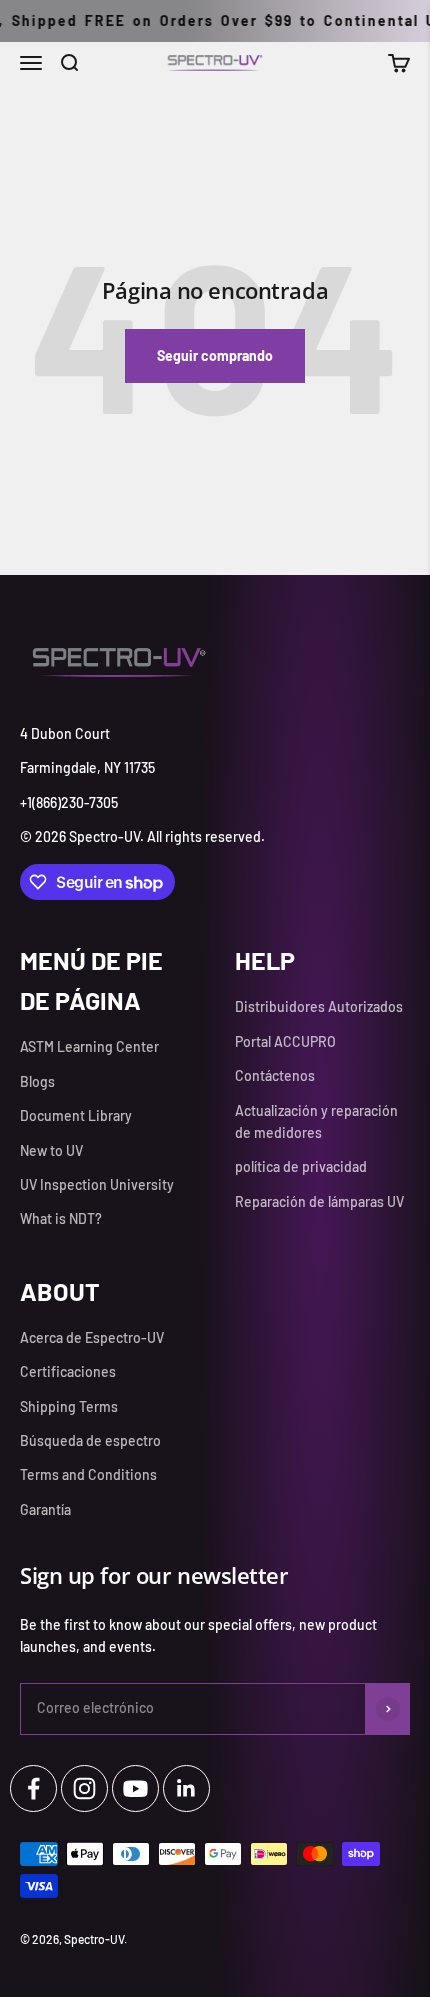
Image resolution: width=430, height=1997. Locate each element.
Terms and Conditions (88, 1474)
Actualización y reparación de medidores (316, 1121)
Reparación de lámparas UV (319, 1201)
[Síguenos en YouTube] (135, 1788)
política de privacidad (301, 1166)
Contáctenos (275, 1075)
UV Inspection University (97, 1184)
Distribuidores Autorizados (319, 1006)
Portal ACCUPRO (285, 1041)
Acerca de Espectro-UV (92, 1337)
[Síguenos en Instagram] (84, 1788)
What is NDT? (61, 1218)
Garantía (45, 1509)
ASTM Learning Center (89, 1046)
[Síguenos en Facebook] (33, 1788)
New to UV (51, 1150)
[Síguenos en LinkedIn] (186, 1788)
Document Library (76, 1115)
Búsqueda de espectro (90, 1440)
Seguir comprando (215, 355)
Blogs (37, 1081)
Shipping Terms (69, 1406)
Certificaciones (68, 1371)
